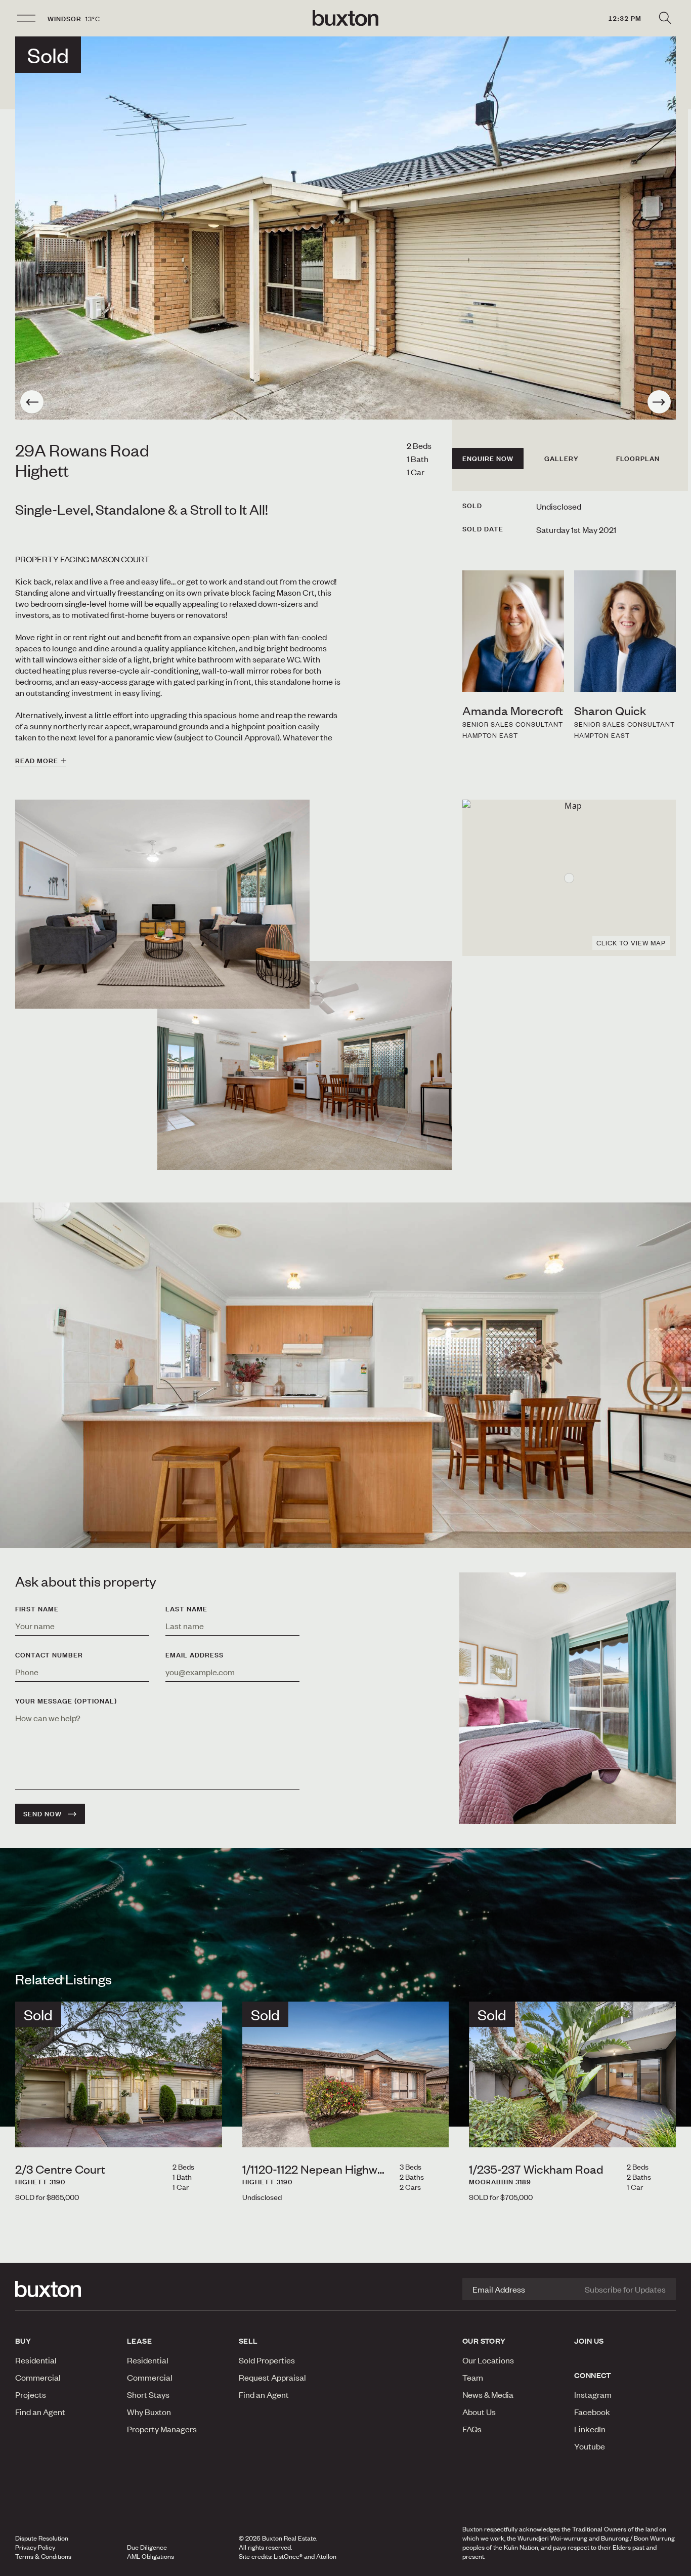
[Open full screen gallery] (345, 228)
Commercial (38, 2377)
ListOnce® (288, 2556)
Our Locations (488, 2360)
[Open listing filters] (665, 18)
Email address (195, 1655)
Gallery (562, 459)
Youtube (590, 2446)
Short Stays (148, 2394)
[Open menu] (26, 18)
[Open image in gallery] (305, 1066)
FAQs (472, 2429)
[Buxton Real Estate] (66, 2289)
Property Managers (162, 2429)
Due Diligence (147, 2547)
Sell (248, 2341)
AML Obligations (150, 2556)
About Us (479, 2412)
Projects (31, 2394)
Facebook (592, 2412)
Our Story (484, 2341)
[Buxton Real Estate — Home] (345, 18)
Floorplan (638, 459)
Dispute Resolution (42, 2538)
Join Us (589, 2341)
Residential (36, 2360)
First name (37, 1609)
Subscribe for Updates (625, 2289)
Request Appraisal (272, 2377)
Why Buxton (149, 2412)
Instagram (593, 2394)
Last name (186, 1609)
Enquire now (488, 459)
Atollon (326, 2556)
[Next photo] (659, 402)
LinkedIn (590, 2429)
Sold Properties (267, 2360)
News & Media (488, 2394)
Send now (42, 1814)
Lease (139, 2341)
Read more (37, 761)
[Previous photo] (32, 402)
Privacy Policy (35, 2547)
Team (473, 2377)
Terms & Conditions (43, 2556)
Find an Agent (40, 2412)
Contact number (49, 1655)
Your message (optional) (66, 1701)
